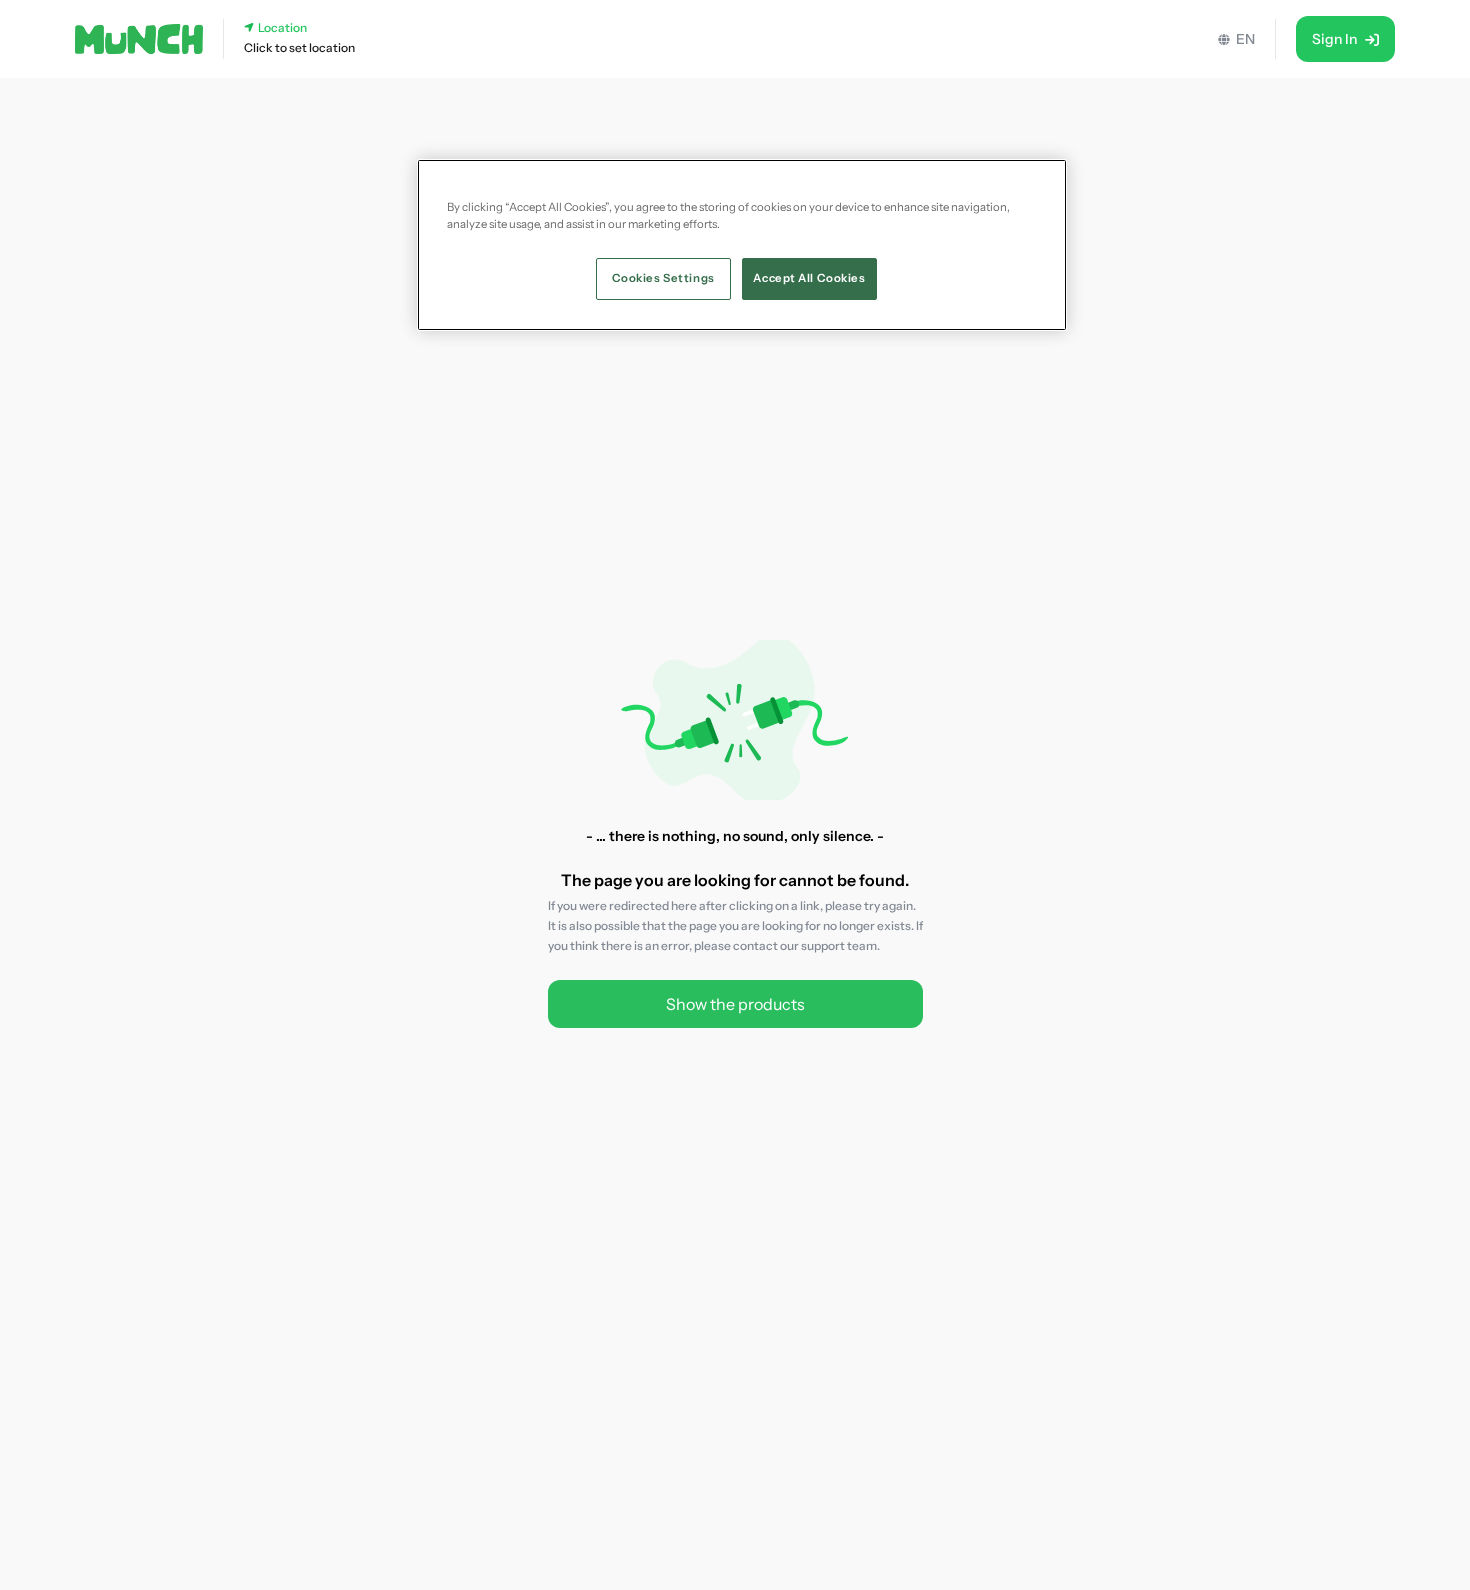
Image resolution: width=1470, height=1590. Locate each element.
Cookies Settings (663, 278)
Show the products (735, 1004)
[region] (742, 245)
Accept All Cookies (809, 278)
